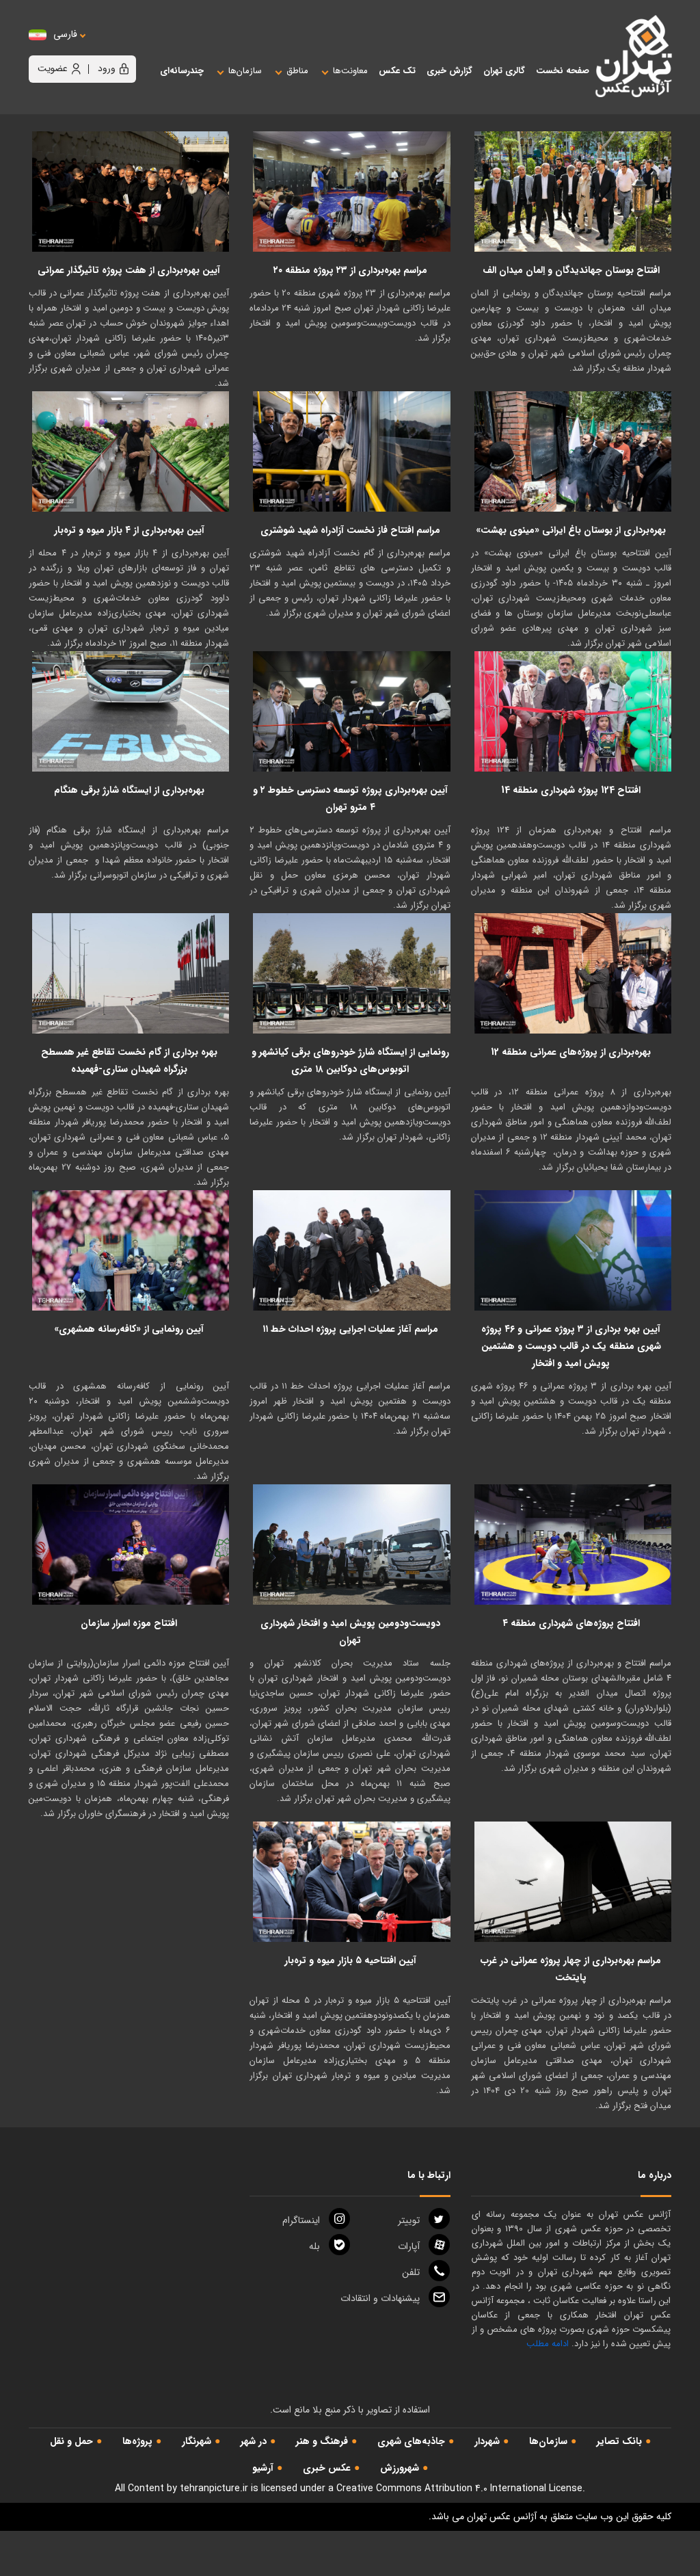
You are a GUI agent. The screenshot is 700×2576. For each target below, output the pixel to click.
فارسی (65, 35)
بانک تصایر (619, 2441)
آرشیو (263, 2468)
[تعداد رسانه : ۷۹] (351, 1545)
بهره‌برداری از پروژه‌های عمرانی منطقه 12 (571, 1052)
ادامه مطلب (548, 2344)
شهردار (487, 2441)
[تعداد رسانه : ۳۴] (131, 192)
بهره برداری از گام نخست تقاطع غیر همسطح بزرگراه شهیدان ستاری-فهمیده (129, 1061)
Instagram (301, 2220)
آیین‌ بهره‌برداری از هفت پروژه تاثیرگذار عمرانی (129, 270)
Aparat (409, 2246)
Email (380, 2298)
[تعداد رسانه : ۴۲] (573, 1545)
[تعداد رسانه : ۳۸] (131, 711)
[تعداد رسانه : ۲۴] (573, 451)
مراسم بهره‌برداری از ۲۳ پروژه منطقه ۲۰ (350, 270)
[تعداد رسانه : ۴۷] (351, 1882)
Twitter (409, 2220)
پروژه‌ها (137, 2441)
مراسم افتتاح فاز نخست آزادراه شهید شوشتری (350, 530)
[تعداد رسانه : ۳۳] (573, 192)
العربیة (140, 48)
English (107, 48)
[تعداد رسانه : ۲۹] (131, 451)
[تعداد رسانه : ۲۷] (351, 1250)
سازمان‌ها (548, 2441)
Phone (411, 2272)
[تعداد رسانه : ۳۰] (573, 973)
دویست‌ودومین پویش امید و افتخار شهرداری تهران (350, 1632)
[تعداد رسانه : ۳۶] (351, 973)
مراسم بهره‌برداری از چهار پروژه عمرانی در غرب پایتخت (571, 1969)
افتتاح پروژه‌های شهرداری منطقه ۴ (571, 1623)
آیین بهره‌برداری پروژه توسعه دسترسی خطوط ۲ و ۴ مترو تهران (350, 799)
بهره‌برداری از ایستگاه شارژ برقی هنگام (129, 790)
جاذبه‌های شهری (411, 2441)
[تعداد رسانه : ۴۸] (131, 1545)
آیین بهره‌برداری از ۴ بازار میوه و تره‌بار (129, 530)
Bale (314, 2246)
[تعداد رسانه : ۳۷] (351, 192)
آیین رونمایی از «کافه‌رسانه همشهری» (129, 1329)
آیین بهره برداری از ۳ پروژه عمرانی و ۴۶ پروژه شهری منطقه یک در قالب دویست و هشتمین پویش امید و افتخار (571, 1346)
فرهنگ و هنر (322, 2441)
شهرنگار (197, 2441)
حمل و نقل (71, 2441)
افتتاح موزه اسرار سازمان (129, 1623)
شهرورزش (400, 2468)
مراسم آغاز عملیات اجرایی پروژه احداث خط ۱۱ (350, 1329)
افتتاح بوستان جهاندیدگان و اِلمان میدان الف (571, 270)
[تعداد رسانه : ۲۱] (351, 451)
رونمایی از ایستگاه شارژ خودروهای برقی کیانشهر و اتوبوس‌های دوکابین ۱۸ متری (350, 1061)
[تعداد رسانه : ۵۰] (573, 711)
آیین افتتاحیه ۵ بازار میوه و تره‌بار (350, 1960)
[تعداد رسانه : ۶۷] (573, 1882)
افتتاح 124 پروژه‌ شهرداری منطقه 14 (571, 790)
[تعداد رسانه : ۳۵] (131, 973)
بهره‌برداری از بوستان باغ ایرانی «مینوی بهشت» (571, 530)
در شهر (254, 2441)
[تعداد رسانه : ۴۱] (131, 1250)
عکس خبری (327, 2468)
